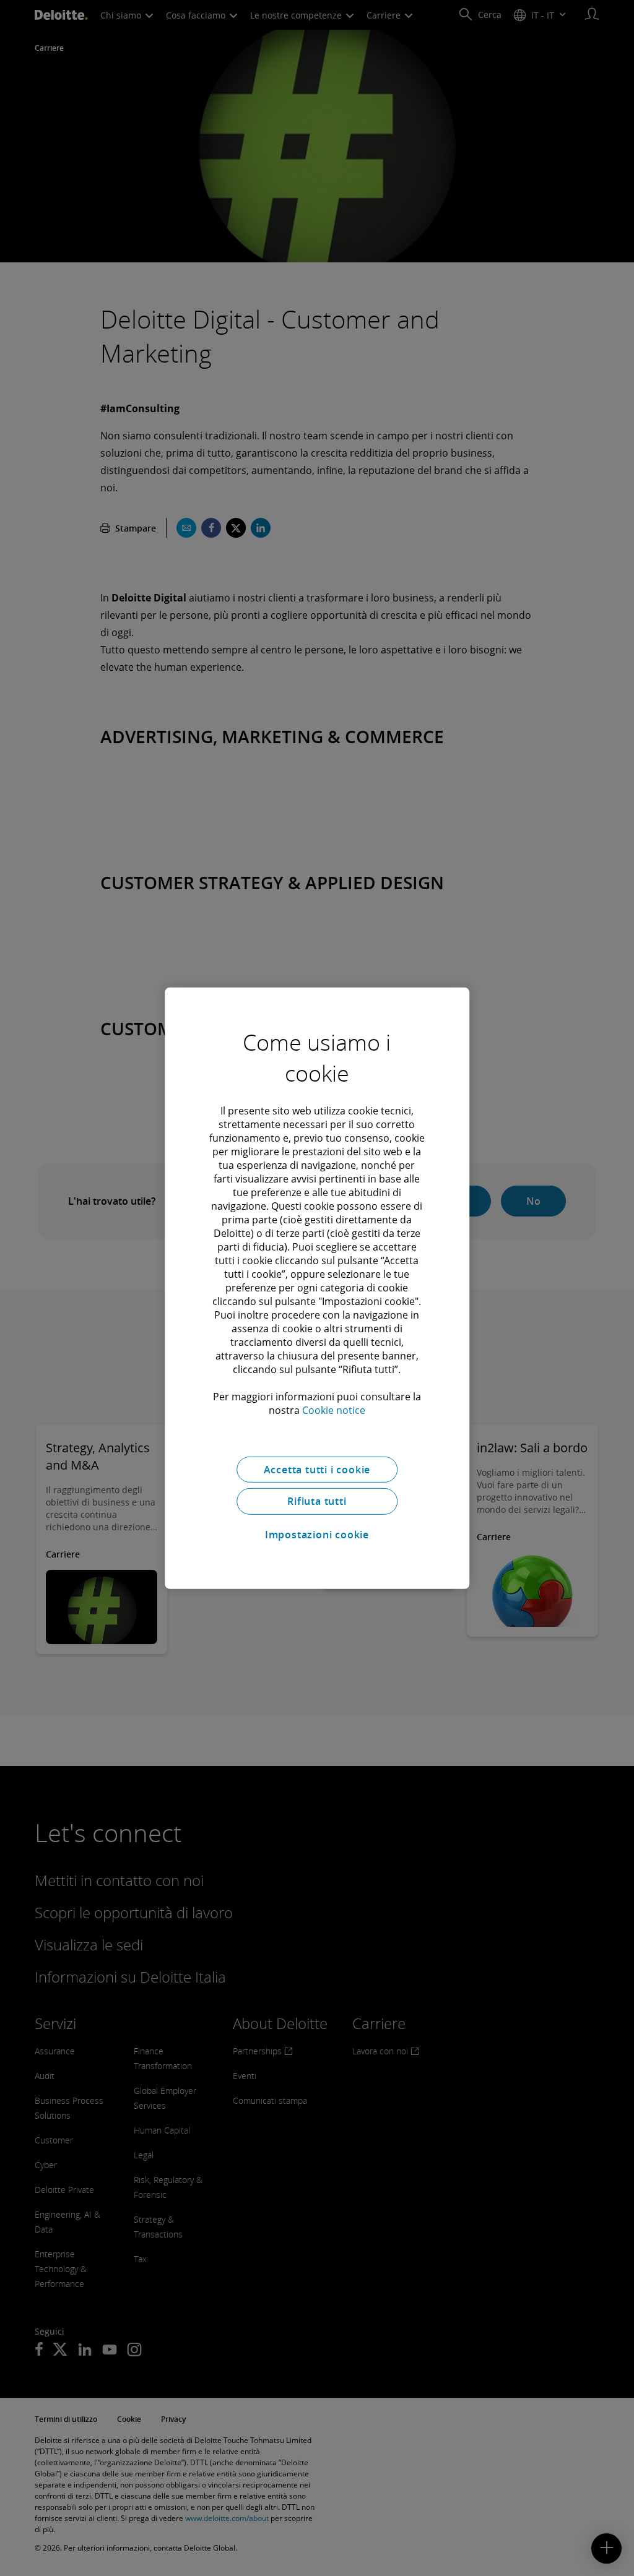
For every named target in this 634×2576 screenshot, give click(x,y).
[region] (317, 1288)
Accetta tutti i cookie (317, 1469)
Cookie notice (334, 1410)
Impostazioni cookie (317, 1535)
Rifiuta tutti (317, 1501)
